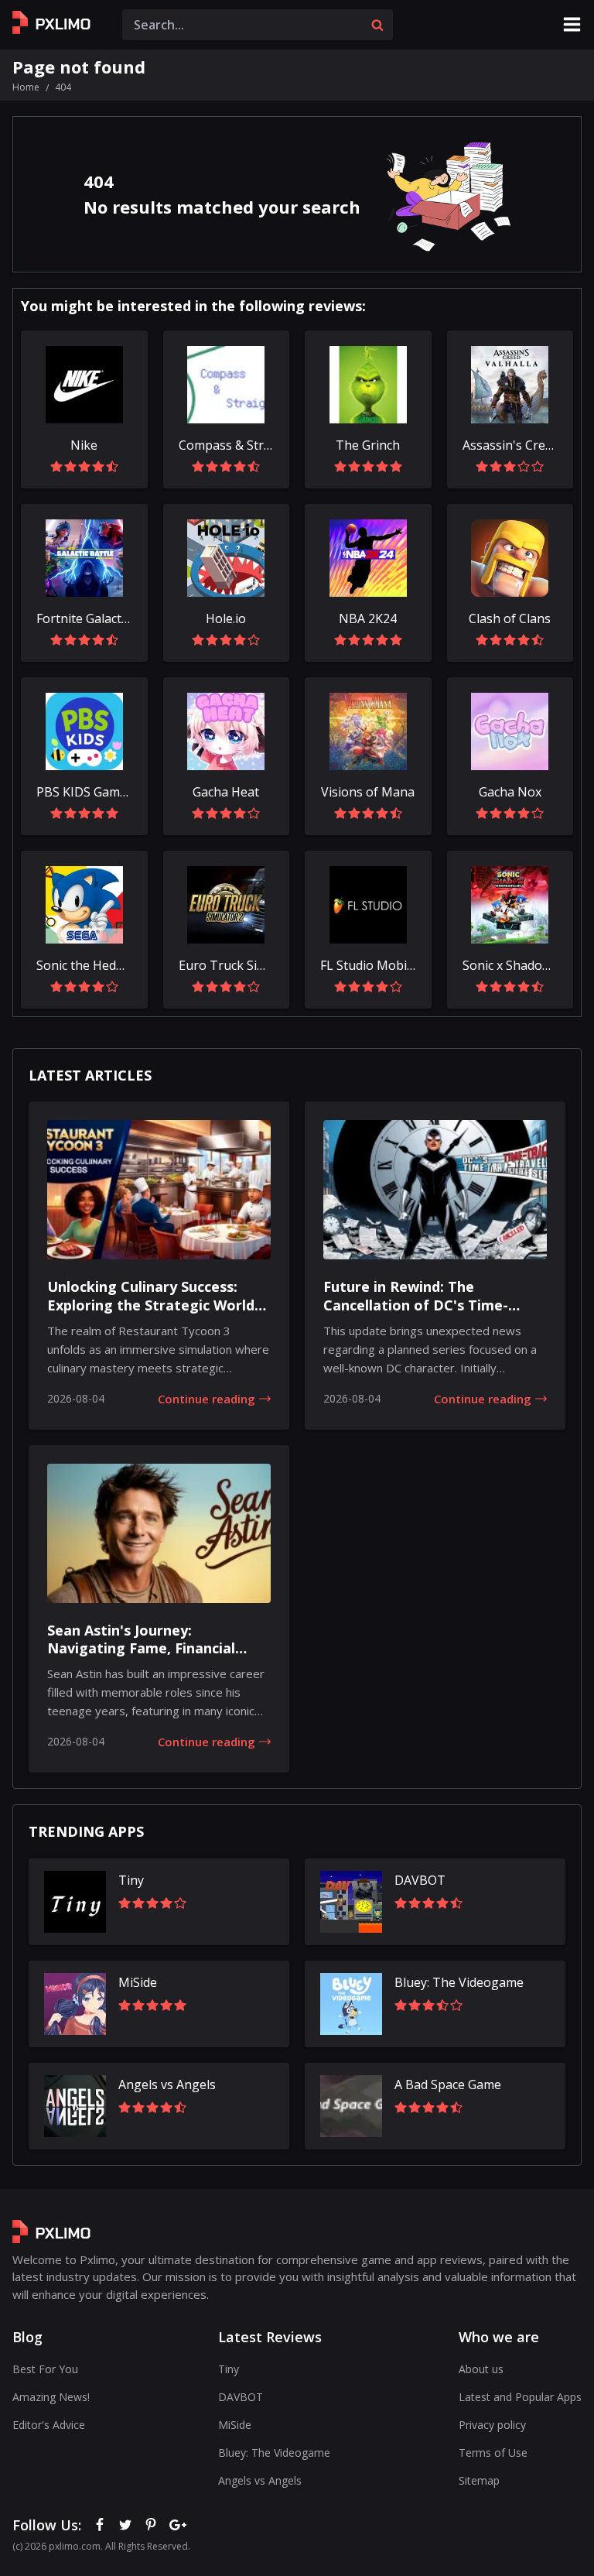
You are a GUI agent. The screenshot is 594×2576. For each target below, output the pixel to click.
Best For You (45, 2369)
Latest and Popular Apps (520, 2397)
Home (26, 87)
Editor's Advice (49, 2425)
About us (481, 2369)
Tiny (229, 2369)
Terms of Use (493, 2453)
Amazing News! (51, 2397)
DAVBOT (241, 2397)
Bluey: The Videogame (274, 2453)
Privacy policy (492, 2425)
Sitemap (479, 2480)
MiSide (235, 2425)
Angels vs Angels (260, 2480)
